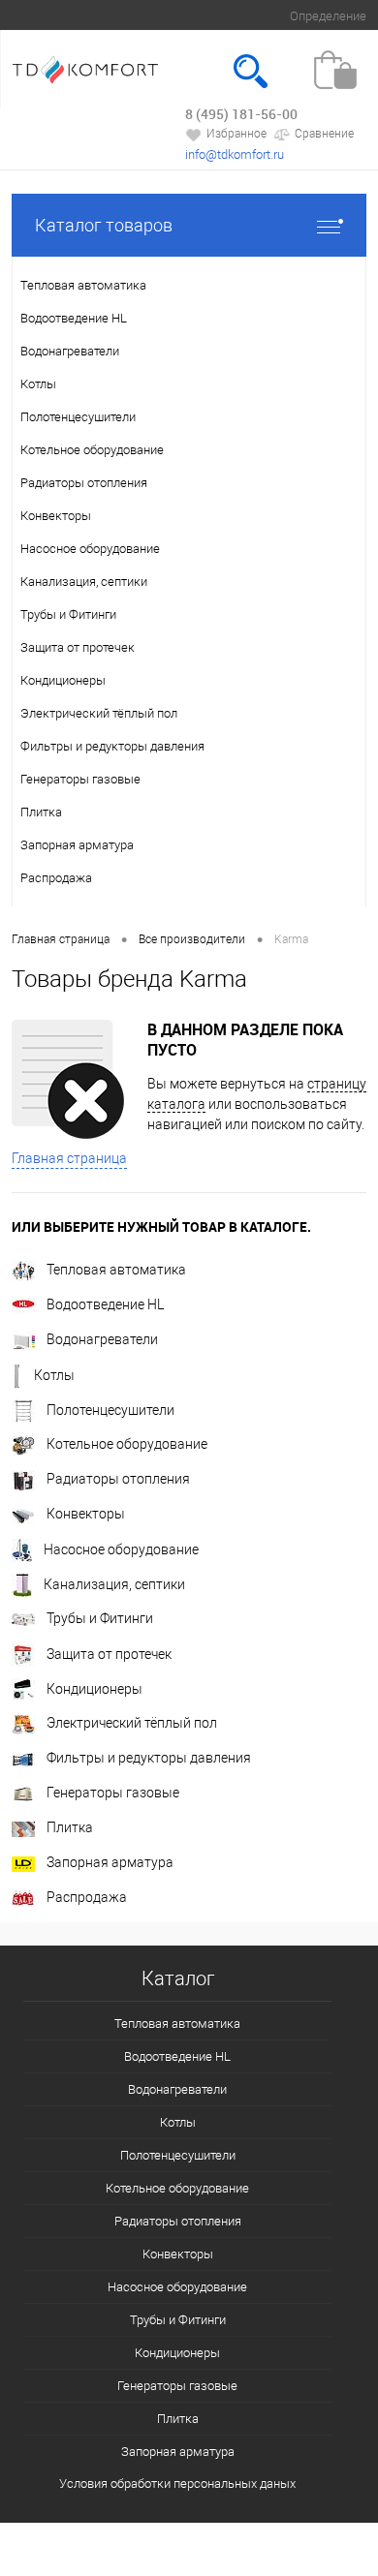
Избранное (236, 134)
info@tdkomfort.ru (235, 154)
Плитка (70, 1827)
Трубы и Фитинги (100, 1618)
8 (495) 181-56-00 (241, 114)
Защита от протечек (109, 1654)
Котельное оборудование (127, 1444)
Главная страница (69, 1158)
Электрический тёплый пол (132, 1723)
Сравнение (324, 134)
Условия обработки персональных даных (177, 2484)
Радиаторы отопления (118, 1479)
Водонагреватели (102, 1339)
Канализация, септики (114, 1584)
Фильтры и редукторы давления (149, 1758)
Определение (328, 16)
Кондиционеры (94, 1689)
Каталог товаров (104, 225)
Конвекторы (86, 1514)
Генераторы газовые (113, 1793)
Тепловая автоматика (116, 1270)
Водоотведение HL (105, 1304)
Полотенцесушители (110, 1410)
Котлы (54, 1375)
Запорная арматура (110, 1862)
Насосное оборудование (121, 1549)
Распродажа (87, 1897)
